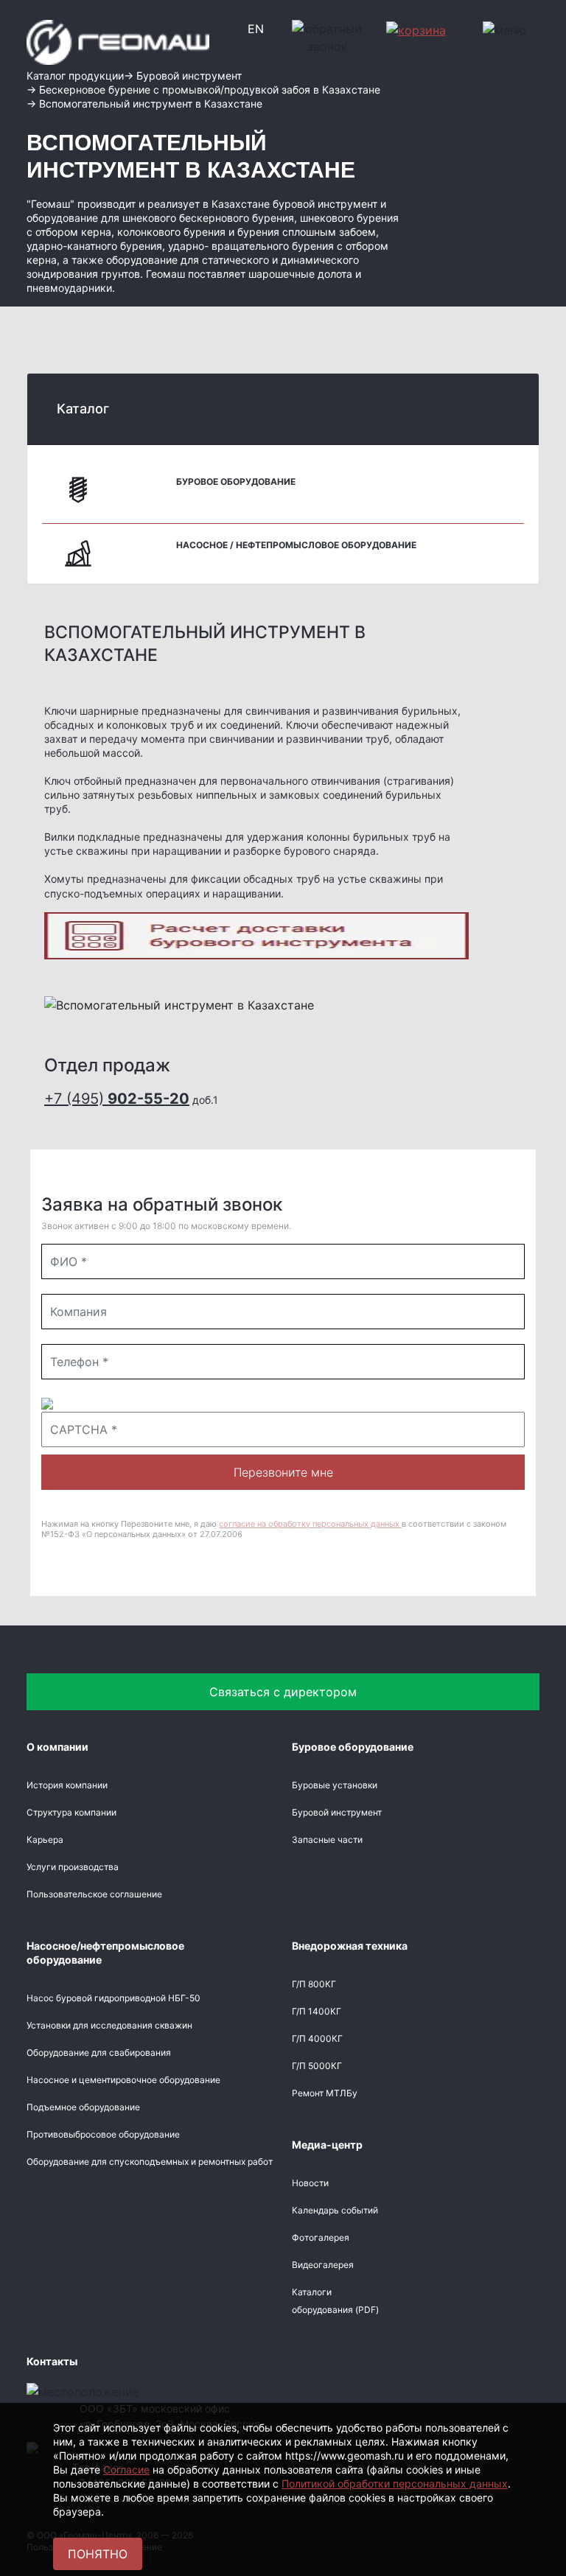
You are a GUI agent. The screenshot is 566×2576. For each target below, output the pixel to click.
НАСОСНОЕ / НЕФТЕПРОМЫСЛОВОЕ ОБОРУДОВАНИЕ (296, 545)
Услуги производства (73, 1867)
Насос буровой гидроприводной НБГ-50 (113, 1998)
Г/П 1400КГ (317, 2011)
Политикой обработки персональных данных (395, 2484)
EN (256, 29)
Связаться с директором (283, 1692)
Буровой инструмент (337, 1812)
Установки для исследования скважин (109, 2025)
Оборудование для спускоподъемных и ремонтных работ (150, 2162)
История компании (67, 1785)
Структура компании (71, 1812)
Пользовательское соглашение (94, 1894)
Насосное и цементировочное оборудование (123, 2080)
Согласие (126, 2470)
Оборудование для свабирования (99, 2052)
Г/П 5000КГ (317, 2066)
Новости (310, 2183)
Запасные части (327, 1840)
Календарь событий (335, 2210)
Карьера (45, 1840)
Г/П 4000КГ (317, 2038)
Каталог (83, 409)
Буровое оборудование (236, 482)
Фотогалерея (321, 2237)
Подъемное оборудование (83, 2107)
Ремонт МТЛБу (325, 2093)
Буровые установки (335, 1785)
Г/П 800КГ (314, 1984)
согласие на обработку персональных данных (310, 1524)
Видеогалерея (323, 2265)
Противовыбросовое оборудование (103, 2134)
